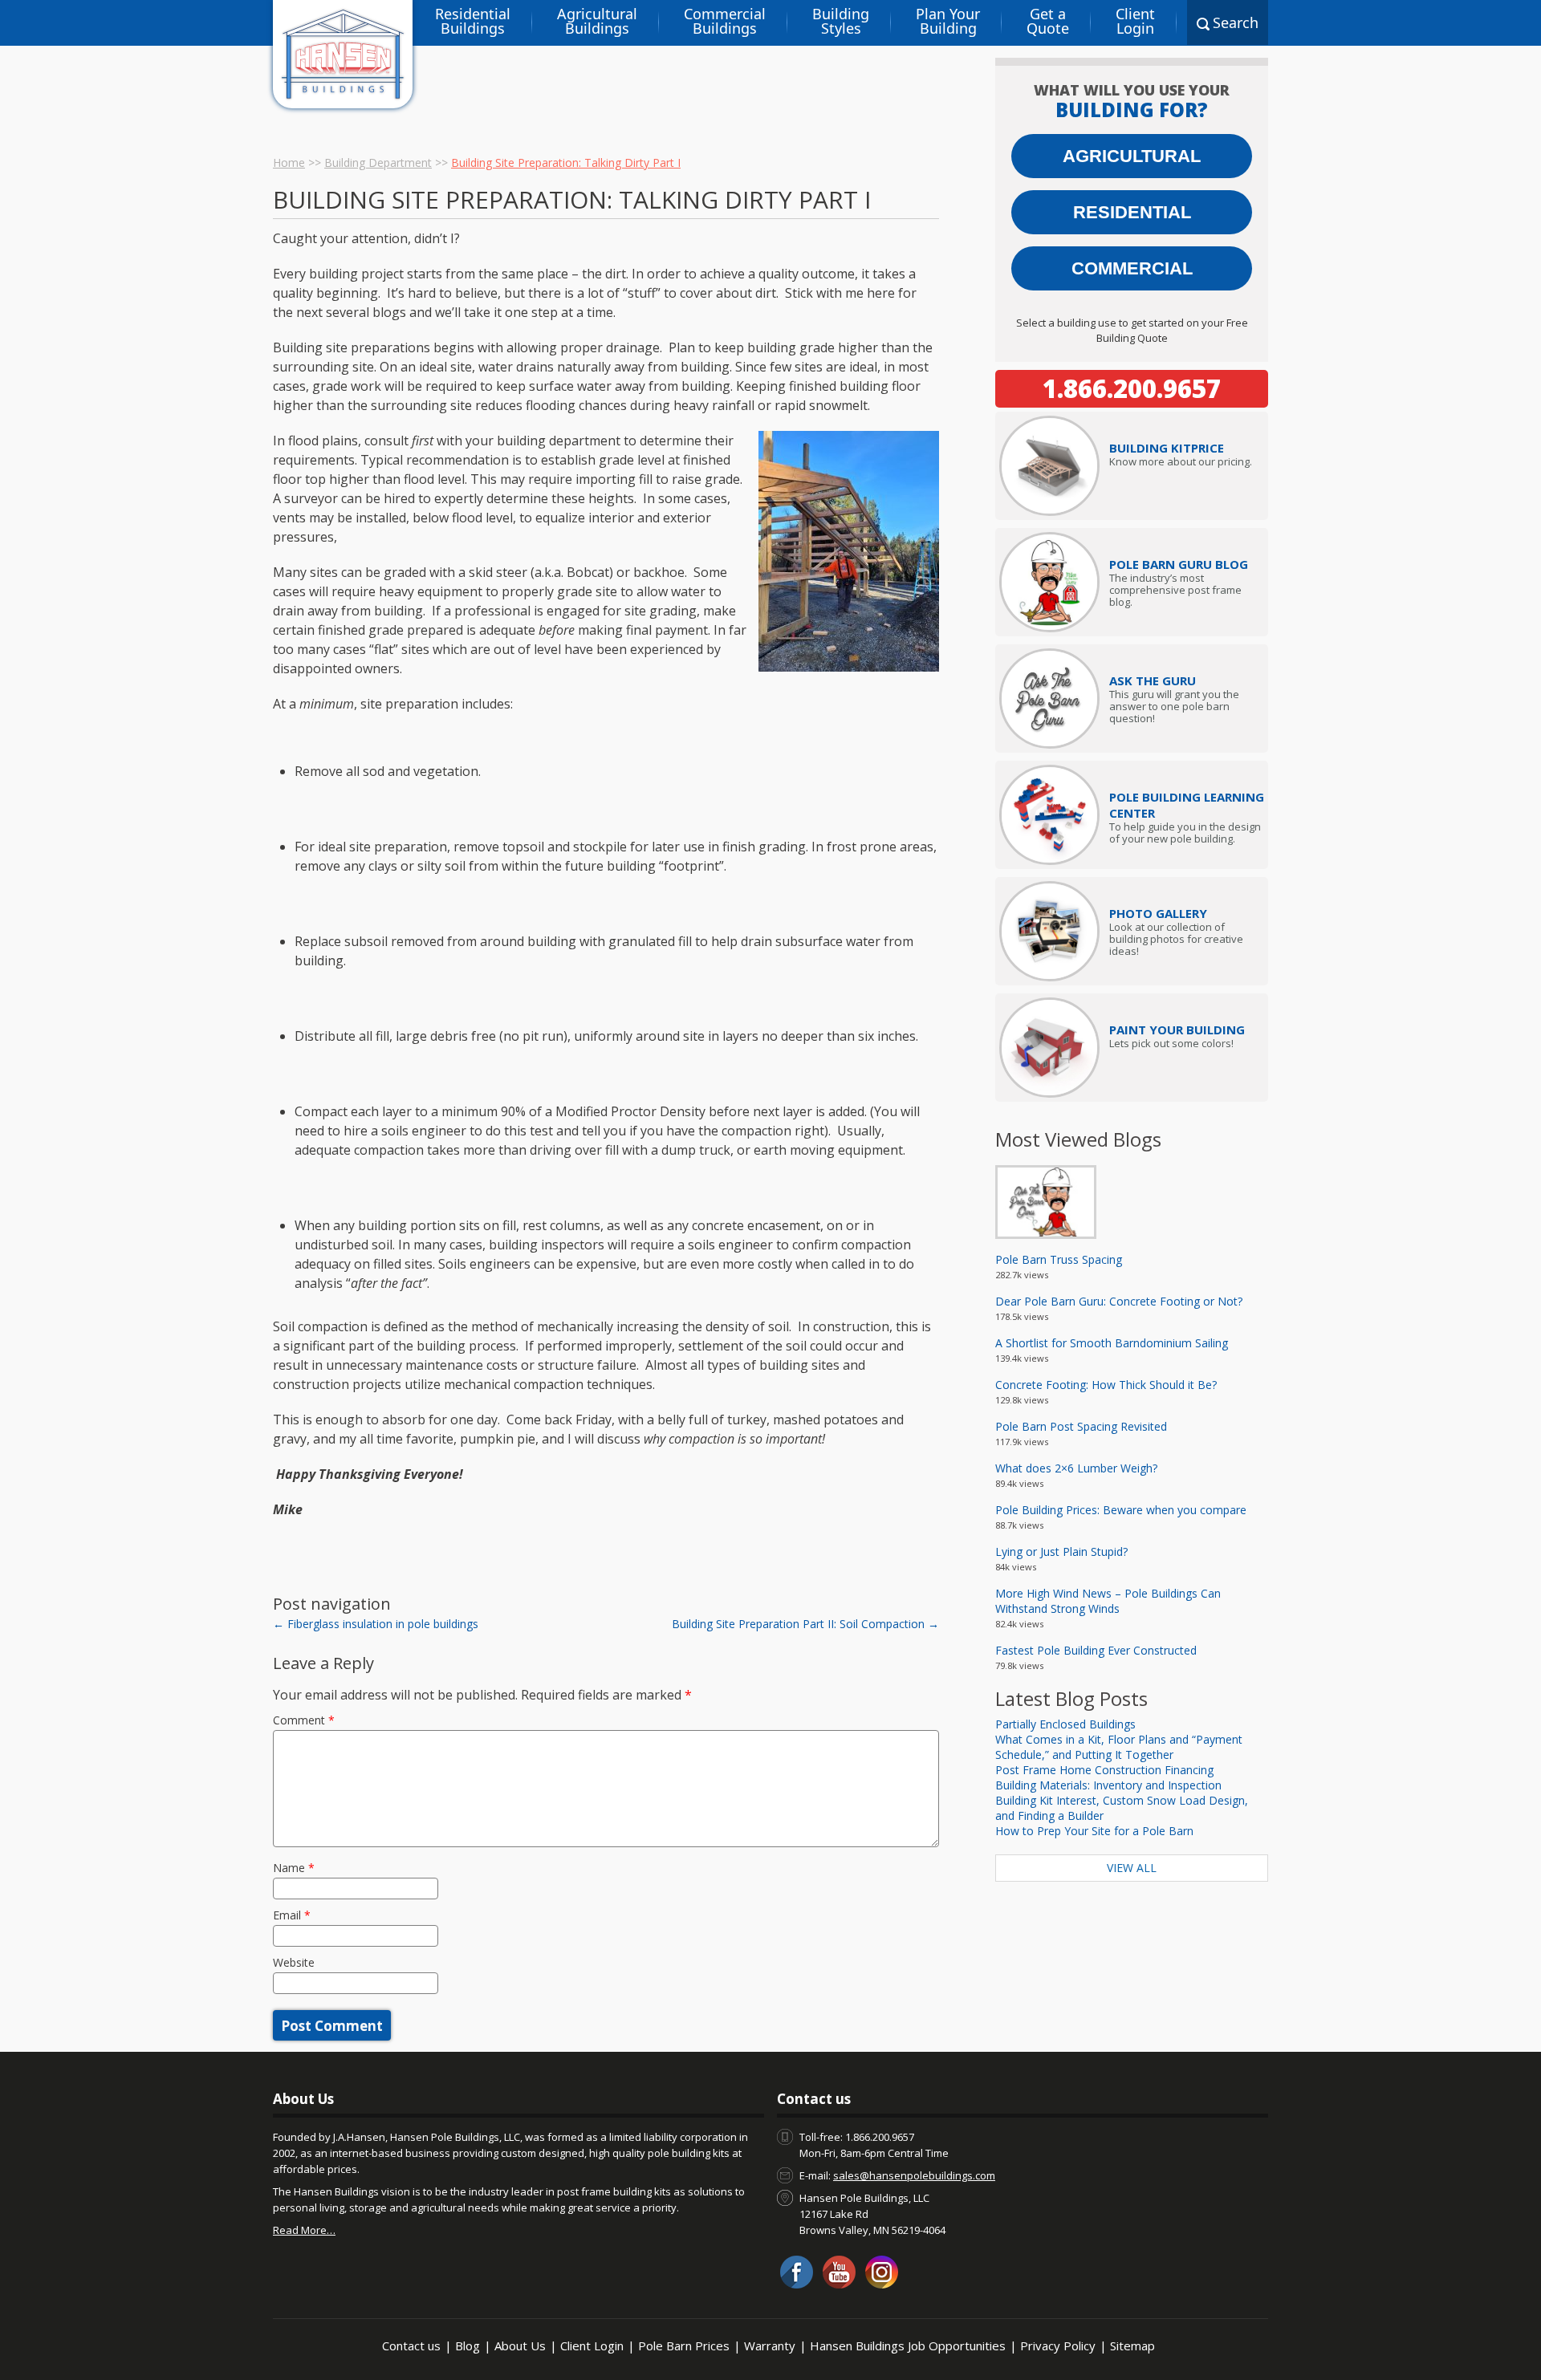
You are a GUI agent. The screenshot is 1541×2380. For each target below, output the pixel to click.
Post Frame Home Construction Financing (1104, 1770)
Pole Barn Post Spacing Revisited (1081, 1426)
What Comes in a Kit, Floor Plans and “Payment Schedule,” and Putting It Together (1119, 1747)
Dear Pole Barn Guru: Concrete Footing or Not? (1119, 1301)
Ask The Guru (1153, 680)
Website (294, 1962)
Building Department (378, 162)
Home (289, 162)
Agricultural (1132, 156)
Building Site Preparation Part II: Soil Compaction (805, 1624)
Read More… (304, 2230)
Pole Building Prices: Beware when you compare (1121, 1510)
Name (294, 1868)
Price (1167, 448)
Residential (1132, 212)
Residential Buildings (473, 21)
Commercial (1132, 268)
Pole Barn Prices (684, 2345)
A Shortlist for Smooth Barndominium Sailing (1112, 1343)
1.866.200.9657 (1132, 388)
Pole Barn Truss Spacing (1059, 1259)
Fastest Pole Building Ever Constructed (1096, 1650)
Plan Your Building (948, 21)
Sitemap (1132, 2345)
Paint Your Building (1177, 1030)
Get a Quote (1048, 21)
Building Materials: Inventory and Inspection (1108, 1785)
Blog (468, 2345)
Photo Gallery (1158, 913)
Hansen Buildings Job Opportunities (908, 2345)
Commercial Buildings (725, 21)
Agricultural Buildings (597, 21)
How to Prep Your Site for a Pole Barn (1094, 1831)
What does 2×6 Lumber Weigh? (1076, 1468)
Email (292, 1915)
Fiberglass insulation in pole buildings (376, 1624)
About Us (520, 2345)
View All (1132, 1868)
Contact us (411, 2345)
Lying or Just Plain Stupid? (1061, 1551)
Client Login (1135, 21)
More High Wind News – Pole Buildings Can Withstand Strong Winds (1108, 1601)
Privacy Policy (1058, 2345)
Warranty (770, 2345)
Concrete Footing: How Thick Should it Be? (1106, 1385)
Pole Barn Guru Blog (1179, 564)
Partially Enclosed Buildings (1065, 1724)
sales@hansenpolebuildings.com (914, 2175)
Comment (304, 1720)
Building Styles (841, 21)
